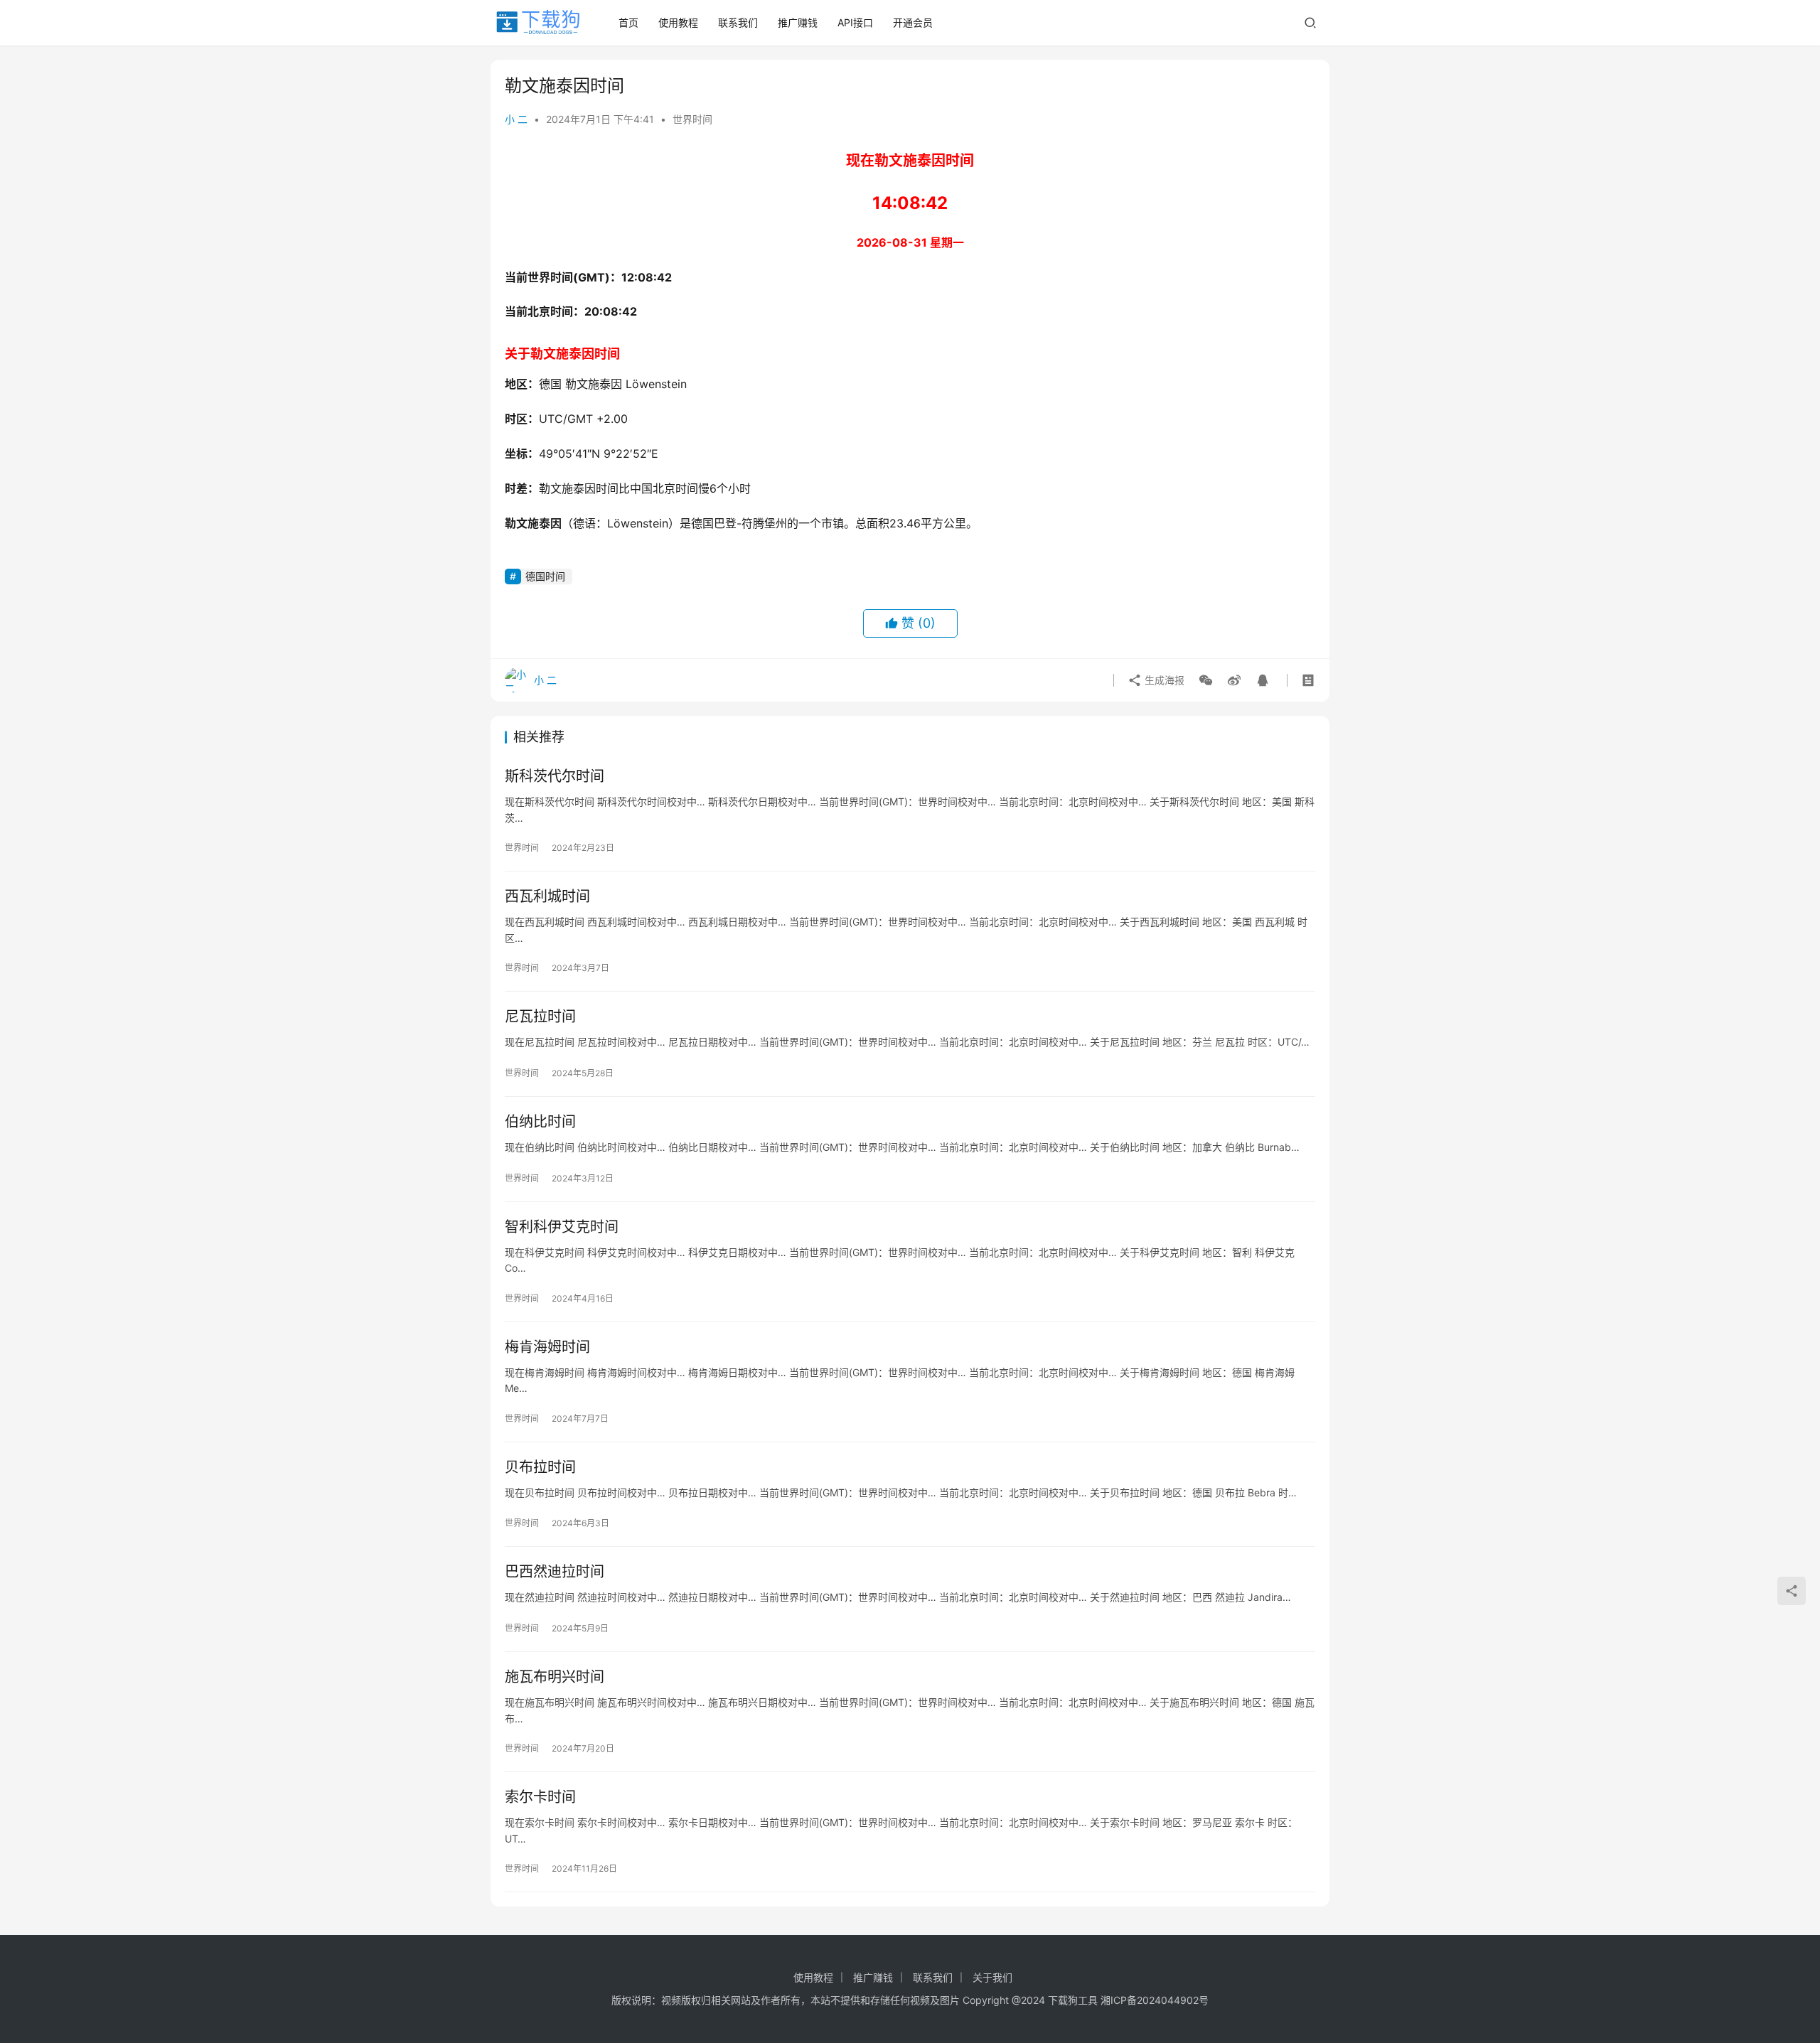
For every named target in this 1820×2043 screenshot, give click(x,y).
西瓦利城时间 (547, 896)
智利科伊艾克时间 (562, 1227)
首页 (628, 22)
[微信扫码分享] (1206, 680)
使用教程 (678, 22)
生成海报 (1163, 680)
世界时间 (692, 119)
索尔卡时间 (540, 1797)
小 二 (516, 119)
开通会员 (913, 22)
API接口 (855, 22)
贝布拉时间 (540, 1467)
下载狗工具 (1073, 2000)
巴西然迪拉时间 (555, 1572)
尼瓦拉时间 (540, 1017)
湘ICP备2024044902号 (1155, 2000)
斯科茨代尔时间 (555, 776)
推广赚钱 (798, 22)
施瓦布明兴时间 (555, 1677)
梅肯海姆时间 (547, 1347)
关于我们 (992, 1977)
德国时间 (545, 576)
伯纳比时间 (540, 1122)
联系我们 (738, 22)
